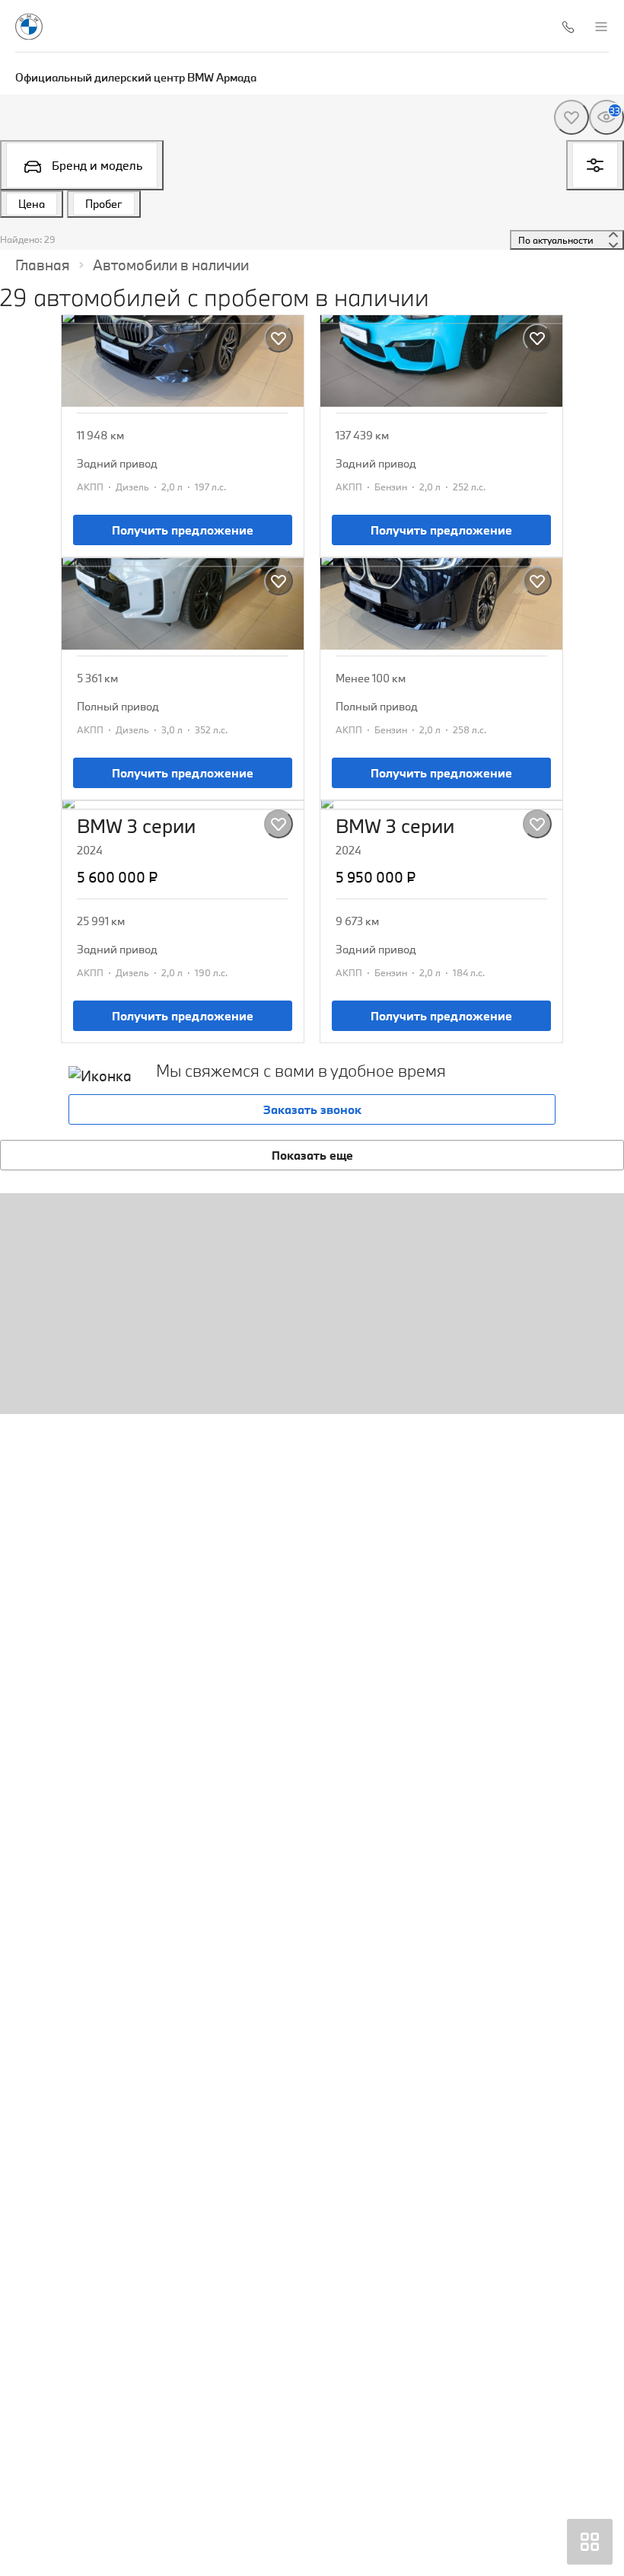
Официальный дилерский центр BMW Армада (136, 77)
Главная (43, 265)
